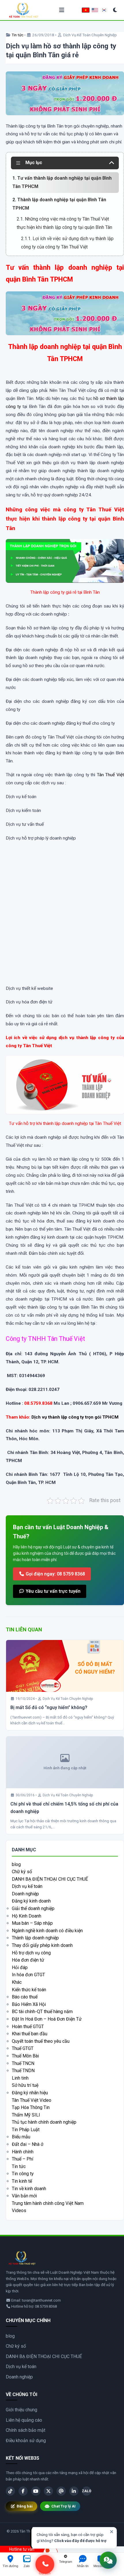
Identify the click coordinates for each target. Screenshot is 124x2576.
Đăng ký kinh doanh (31, 1901)
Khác (17, 1982)
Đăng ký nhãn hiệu (30, 2093)
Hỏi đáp (20, 1967)
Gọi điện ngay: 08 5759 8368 (55, 1574)
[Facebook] (23, 2491)
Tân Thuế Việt (110, 775)
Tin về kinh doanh (29, 2189)
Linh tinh (20, 2078)
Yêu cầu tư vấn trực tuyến (52, 1591)
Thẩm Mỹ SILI (26, 2115)
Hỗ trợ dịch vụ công (31, 1953)
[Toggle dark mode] (115, 10)
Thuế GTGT (23, 2048)
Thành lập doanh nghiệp (35, 1938)
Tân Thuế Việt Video (32, 2100)
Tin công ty (23, 2174)
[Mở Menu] (62, 10)
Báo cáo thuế (25, 1997)
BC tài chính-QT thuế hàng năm (42, 2012)
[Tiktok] (10, 2491)
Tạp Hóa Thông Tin (31, 2107)
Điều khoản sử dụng (26, 2441)
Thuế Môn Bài (25, 2056)
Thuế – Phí (22, 2159)
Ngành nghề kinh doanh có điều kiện (47, 1931)
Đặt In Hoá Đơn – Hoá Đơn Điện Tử (47, 2019)
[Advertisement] (62, 919)
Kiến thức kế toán (29, 1990)
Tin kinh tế (22, 2181)
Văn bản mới (24, 2196)
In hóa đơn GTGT (28, 1975)
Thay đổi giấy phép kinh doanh (42, 1945)
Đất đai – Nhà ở (28, 2144)
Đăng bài (25, 2506)
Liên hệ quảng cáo (24, 2420)
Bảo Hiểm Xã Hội (29, 2004)
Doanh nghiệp (25, 1894)
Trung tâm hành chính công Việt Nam (48, 2203)
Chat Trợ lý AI (63, 2506)
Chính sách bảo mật (26, 2430)
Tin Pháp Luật (26, 2130)
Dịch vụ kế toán (27, 1886)
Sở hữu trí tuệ (25, 2085)
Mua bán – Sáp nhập (32, 1923)
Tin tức (17, 35)
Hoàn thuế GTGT (28, 2027)
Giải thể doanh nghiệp (33, 1908)
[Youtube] (36, 2491)
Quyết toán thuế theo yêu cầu (41, 2041)
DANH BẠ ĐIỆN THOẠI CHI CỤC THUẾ (50, 1879)
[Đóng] (112, 2532)
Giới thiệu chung (21, 2410)
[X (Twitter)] (48, 2491)
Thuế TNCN (23, 2063)
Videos (19, 2210)
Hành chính (23, 2152)
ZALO (87, 2491)
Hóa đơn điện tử (28, 1960)
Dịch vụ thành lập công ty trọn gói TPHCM (75, 1417)
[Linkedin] (74, 2491)
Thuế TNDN (23, 2071)
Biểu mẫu (21, 2137)
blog (16, 1864)
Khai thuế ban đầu (30, 2034)
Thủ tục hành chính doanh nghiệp (44, 2122)
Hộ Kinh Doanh (27, 1916)
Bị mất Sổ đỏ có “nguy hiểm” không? (49, 1707)
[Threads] (61, 2491)
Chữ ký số (22, 1872)
